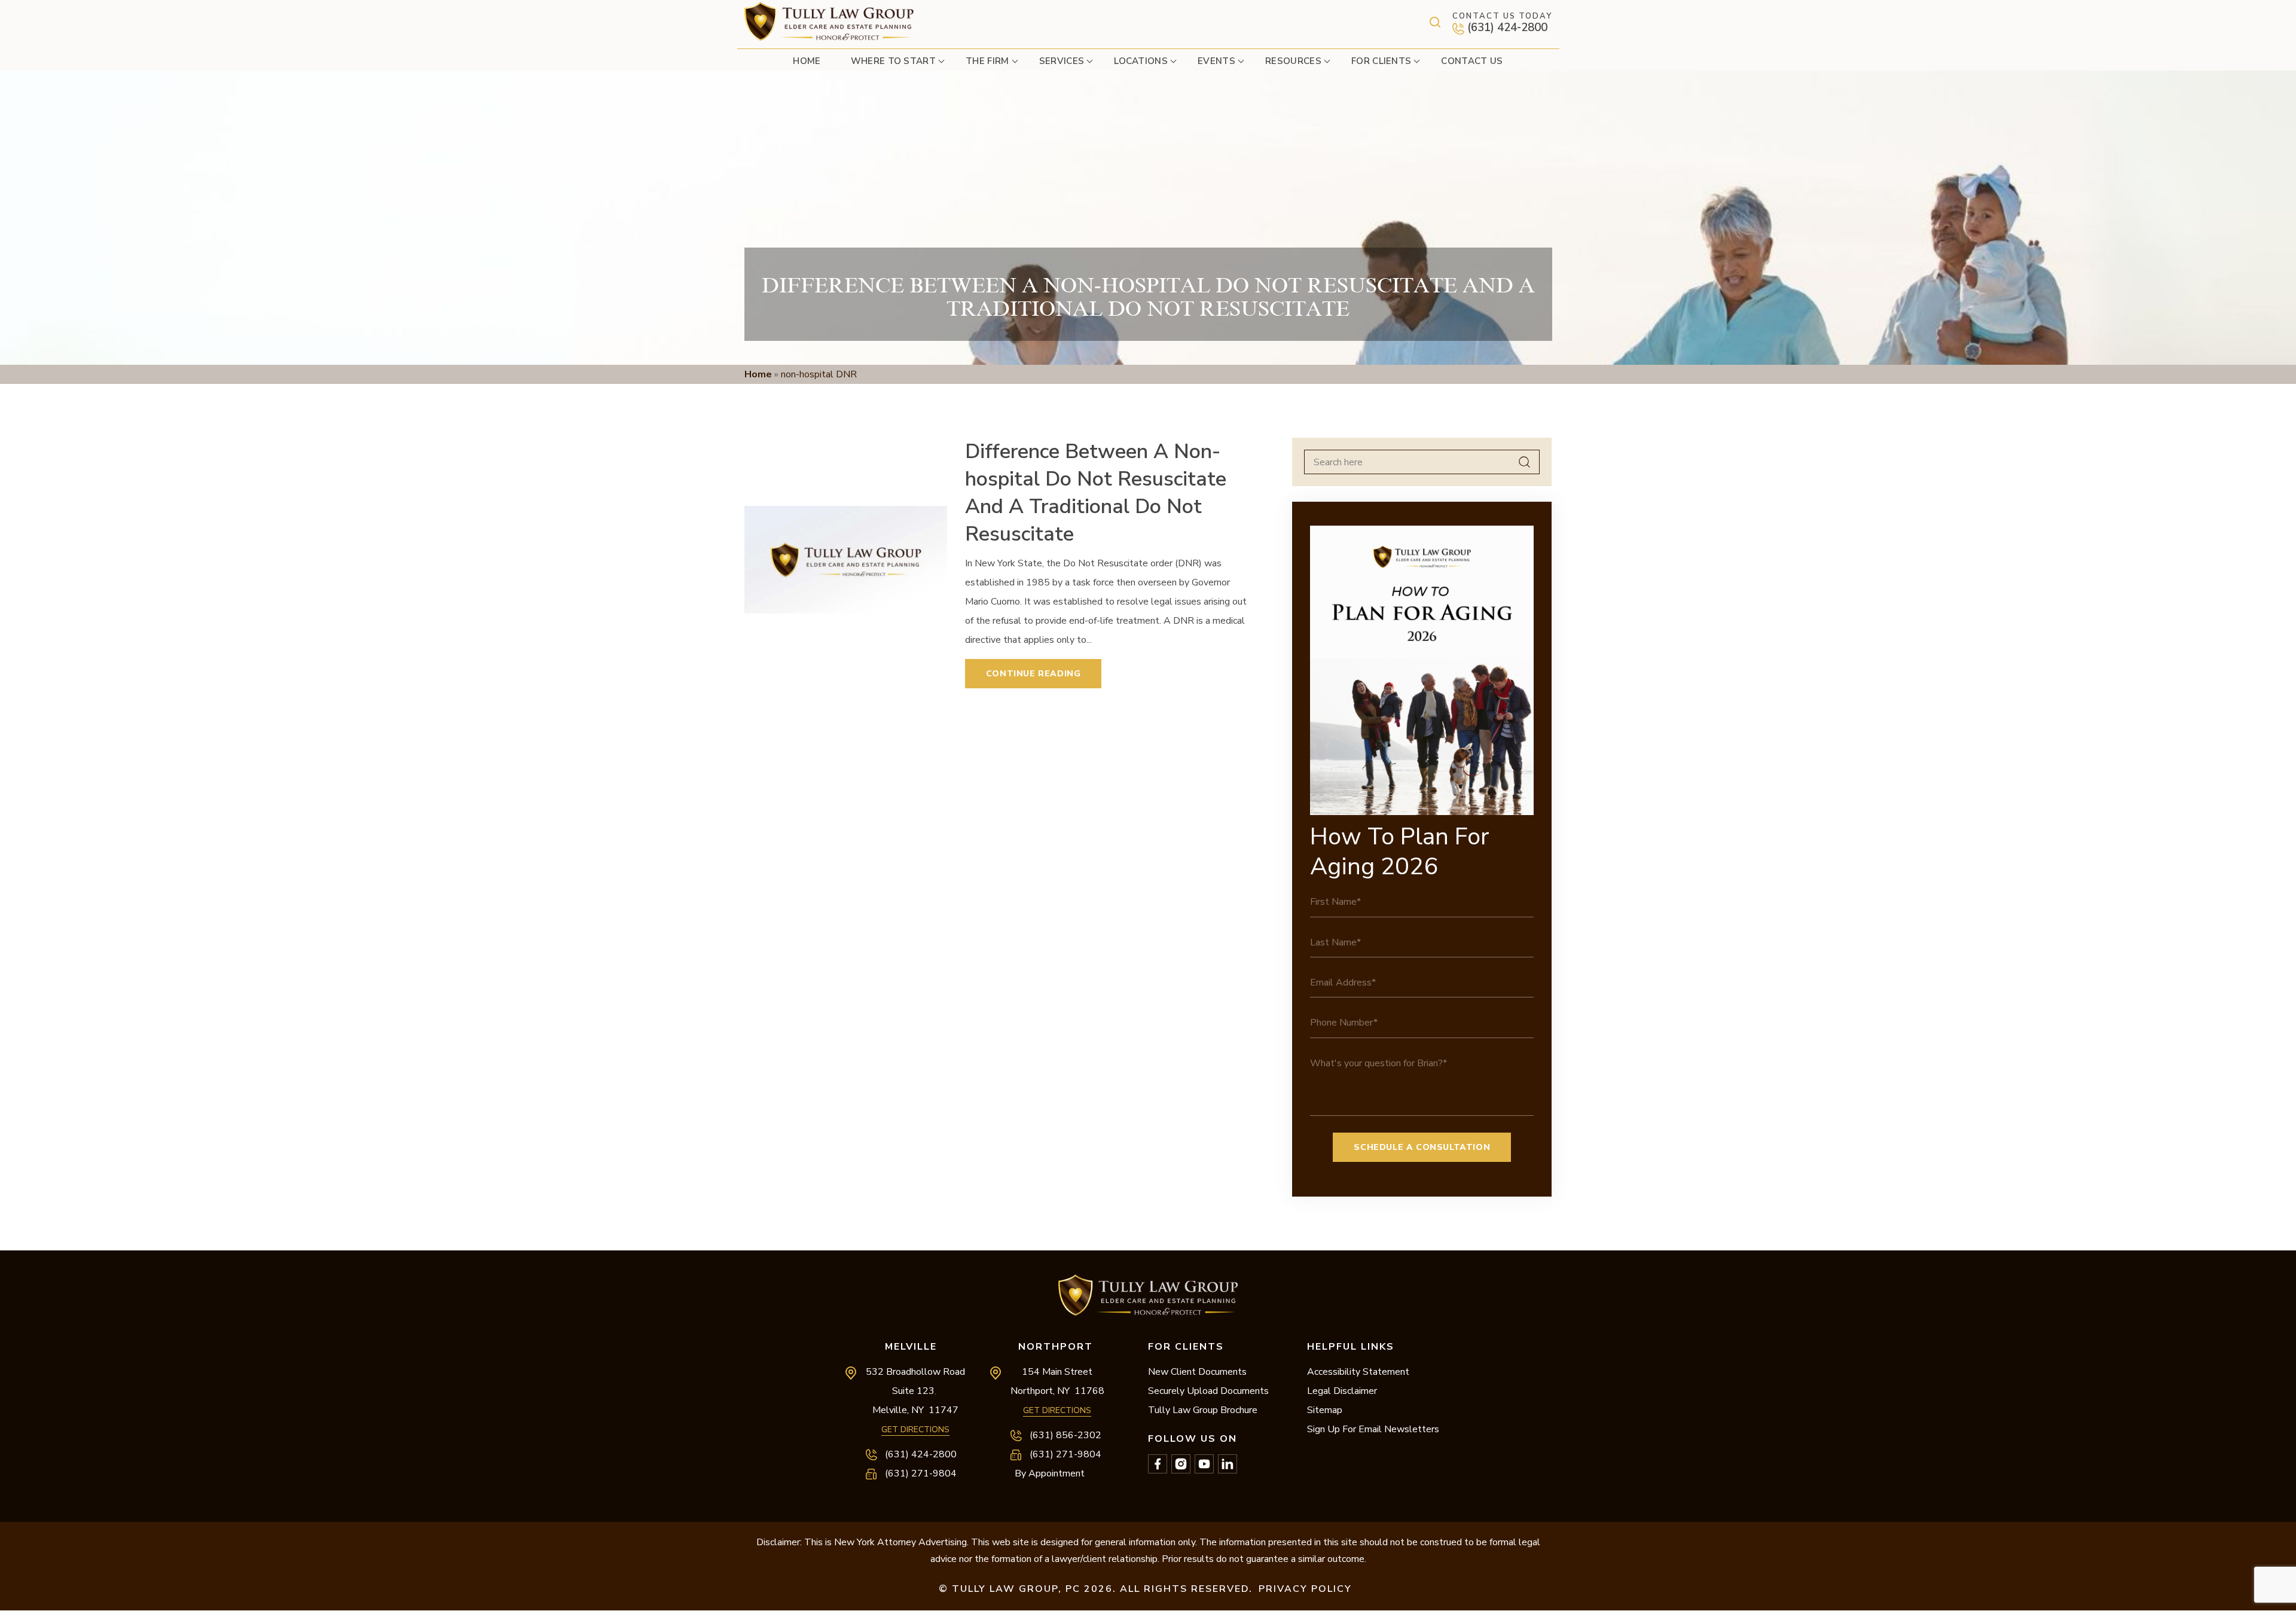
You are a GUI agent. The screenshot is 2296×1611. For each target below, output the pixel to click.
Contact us (1472, 61)
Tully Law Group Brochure (1203, 1410)
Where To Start (893, 61)
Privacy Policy (1305, 1589)
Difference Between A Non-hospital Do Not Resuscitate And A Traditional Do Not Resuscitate (1096, 493)
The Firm (987, 61)
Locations (1141, 61)
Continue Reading (1033, 674)
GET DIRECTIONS (915, 1430)
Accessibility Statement (1358, 1372)
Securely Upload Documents (1208, 1391)
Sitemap (1325, 1410)
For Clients (1381, 61)
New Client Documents (1197, 1372)
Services (1062, 61)
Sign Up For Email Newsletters (1373, 1429)
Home (807, 61)
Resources (1293, 61)
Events (1216, 61)
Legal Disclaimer (1342, 1391)
